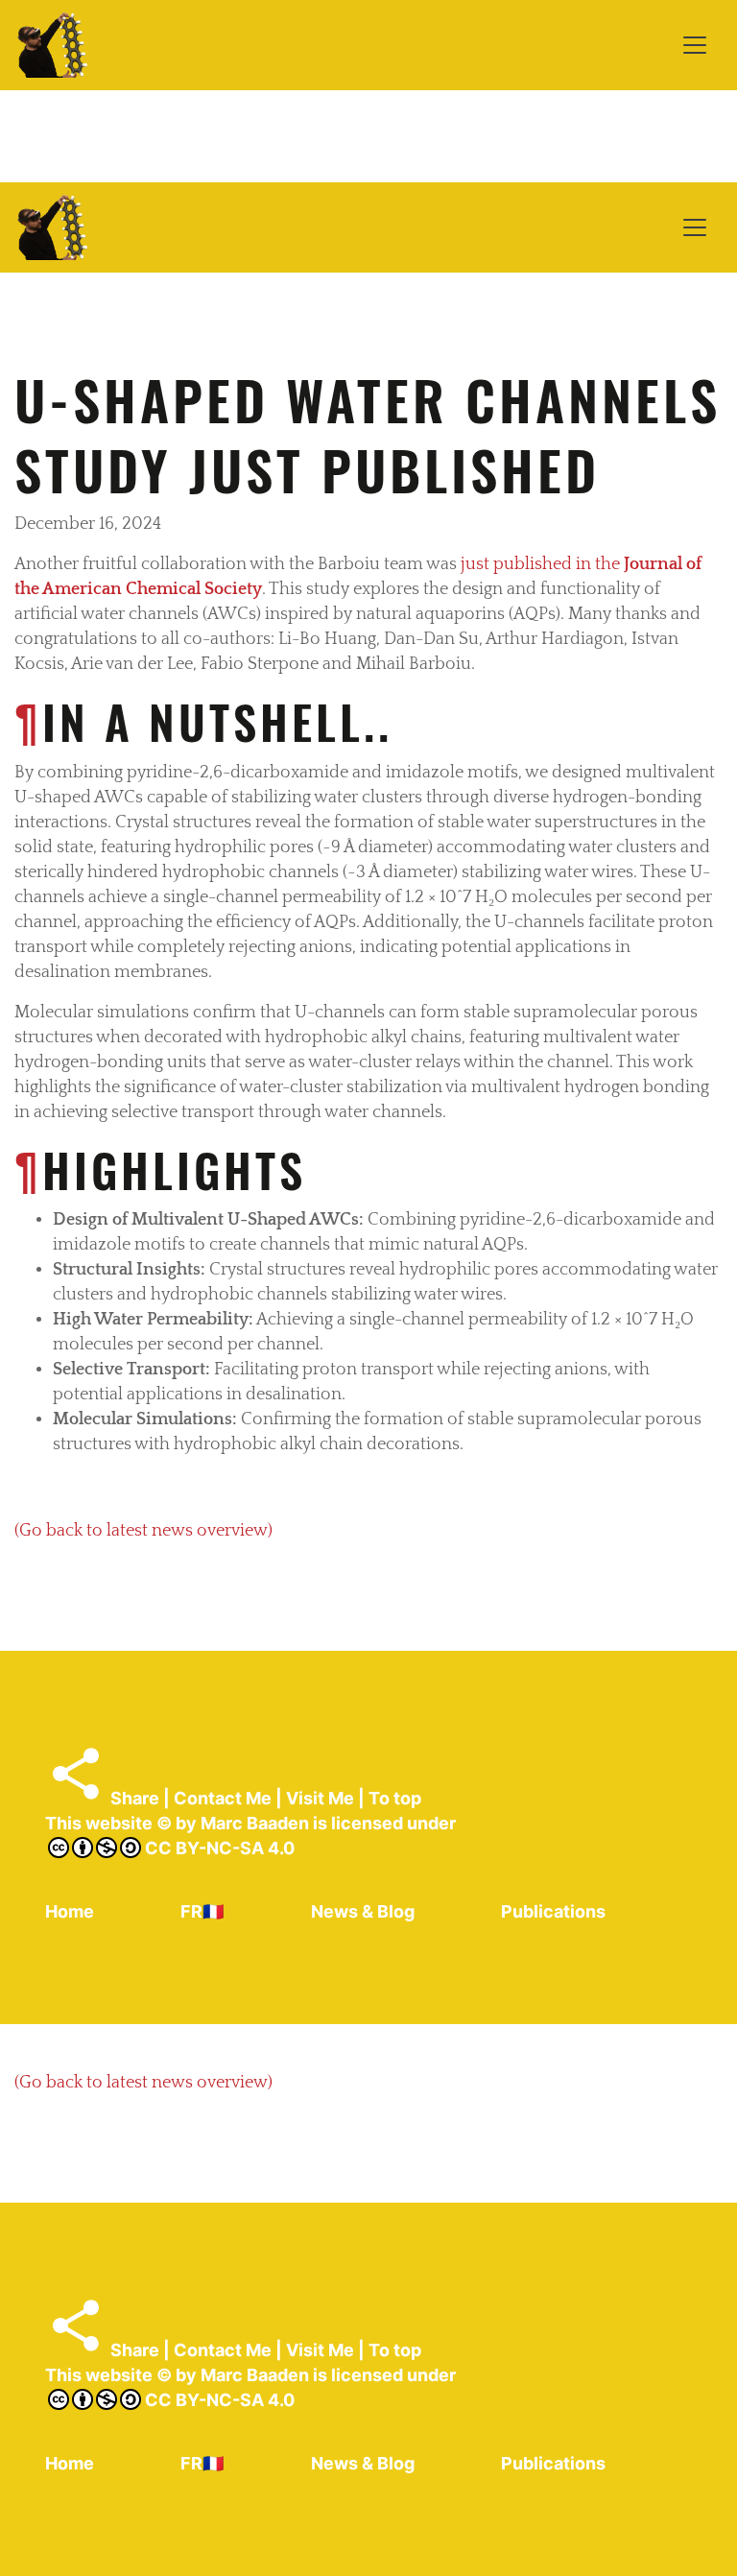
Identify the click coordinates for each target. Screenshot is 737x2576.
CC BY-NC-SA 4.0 (218, 1848)
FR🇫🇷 (202, 1911)
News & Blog (363, 1911)
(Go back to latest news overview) (143, 1531)
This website (99, 1823)
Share (133, 1798)
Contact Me (223, 1798)
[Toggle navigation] (695, 45)
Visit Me (320, 1798)
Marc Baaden (255, 1823)
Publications (553, 1911)
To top (395, 1798)
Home (70, 1911)
